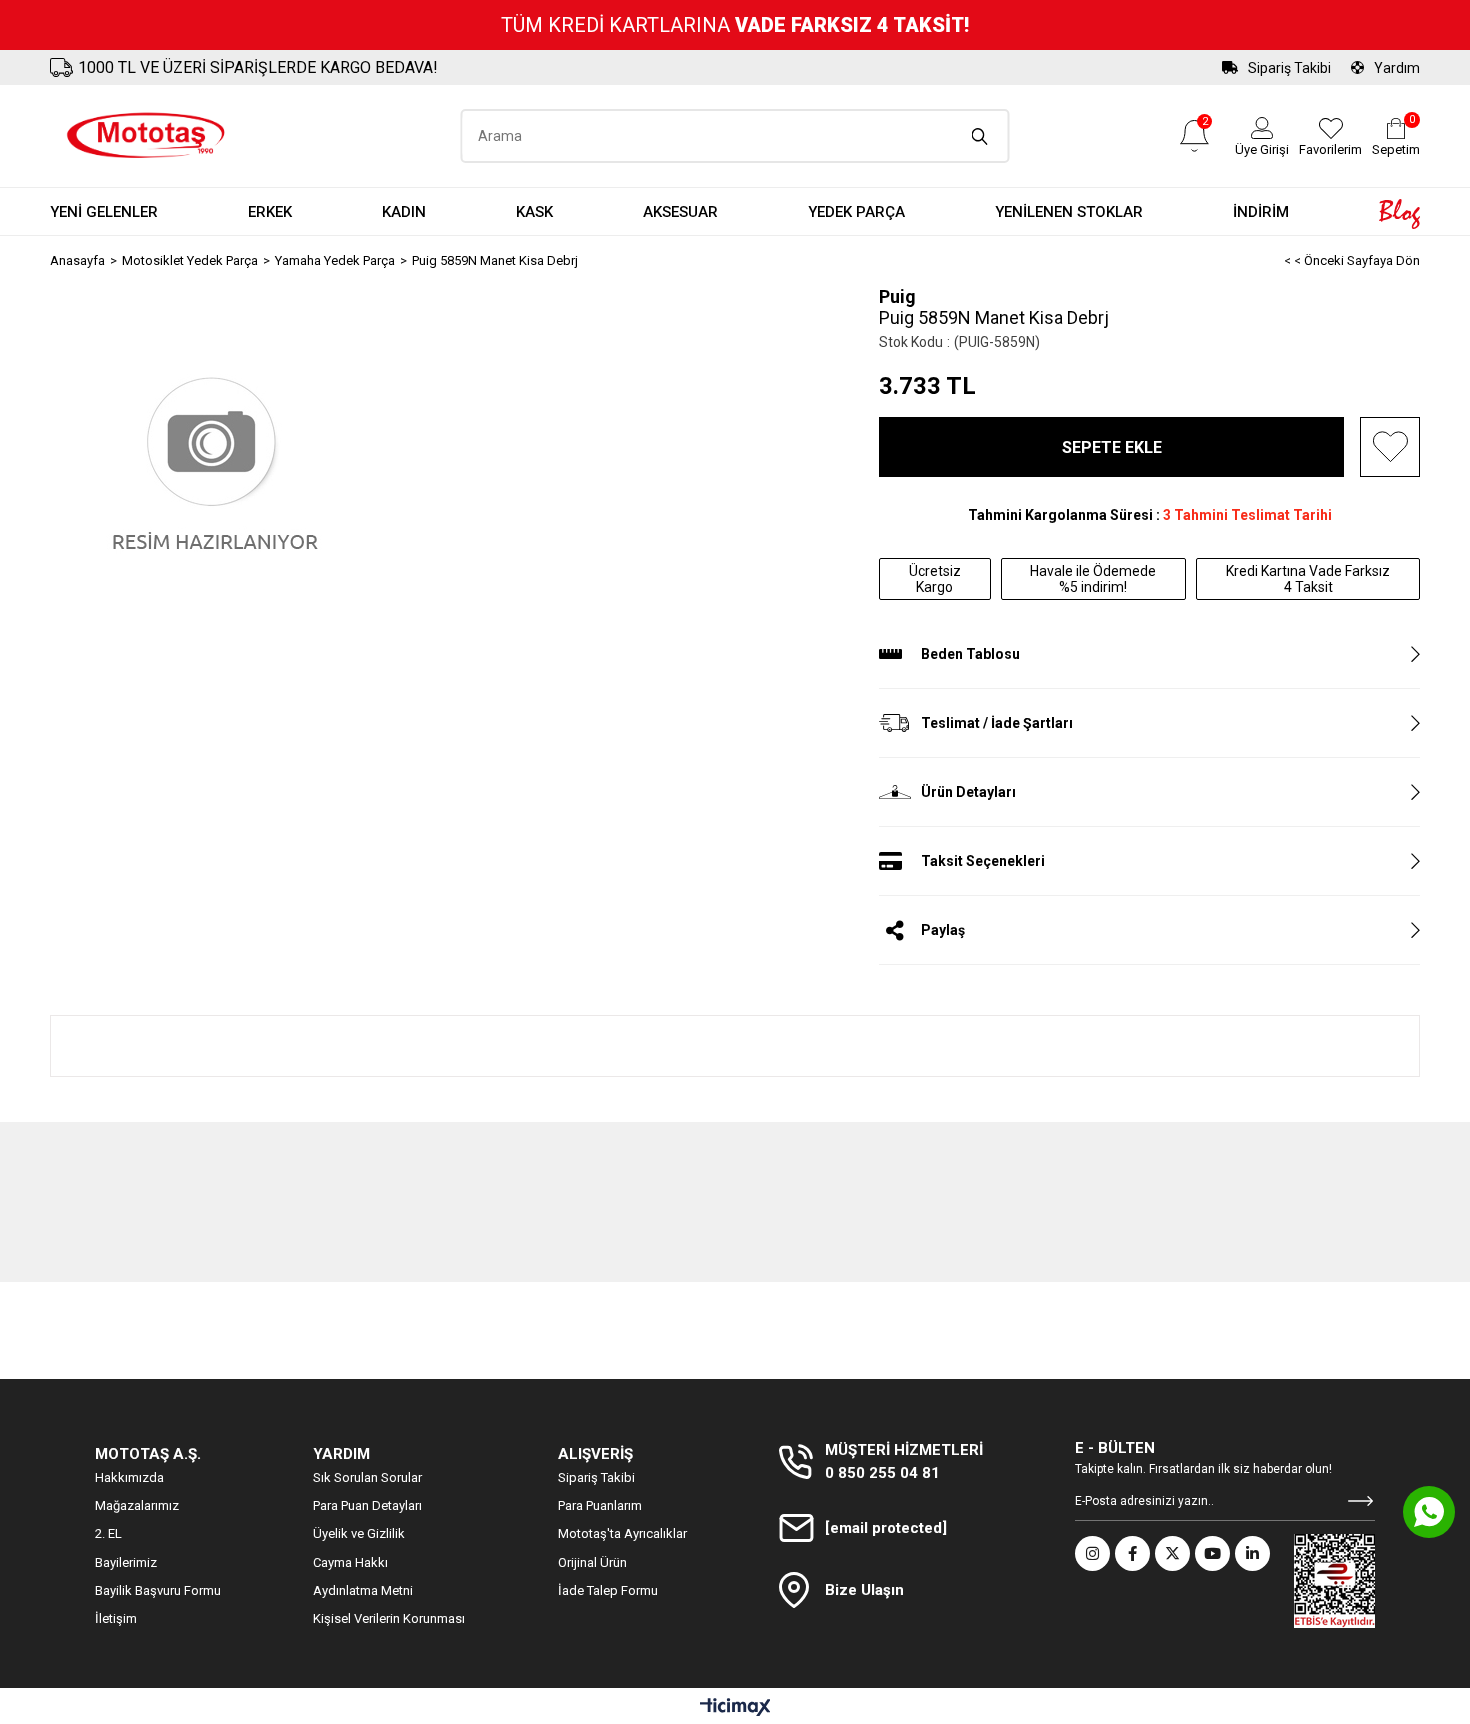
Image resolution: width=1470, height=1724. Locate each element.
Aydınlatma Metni (363, 1590)
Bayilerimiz (126, 1562)
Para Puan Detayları (367, 1505)
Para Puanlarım (600, 1505)
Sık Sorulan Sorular (367, 1477)
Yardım (1397, 68)
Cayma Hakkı (350, 1562)
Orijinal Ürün (592, 1562)
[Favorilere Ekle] (1390, 447)
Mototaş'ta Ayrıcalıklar (622, 1533)
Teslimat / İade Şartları (997, 723)
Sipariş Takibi (1289, 68)
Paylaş (943, 930)
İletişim (116, 1618)
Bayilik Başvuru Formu (158, 1590)
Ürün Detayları (968, 792)
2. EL (108, 1533)
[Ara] (980, 136)
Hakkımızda (129, 1477)
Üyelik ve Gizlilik (359, 1533)
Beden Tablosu (970, 654)
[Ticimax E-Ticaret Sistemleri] (735, 1708)
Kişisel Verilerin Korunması (389, 1618)
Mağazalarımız (137, 1505)
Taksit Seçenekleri (983, 861)
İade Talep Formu (608, 1590)
